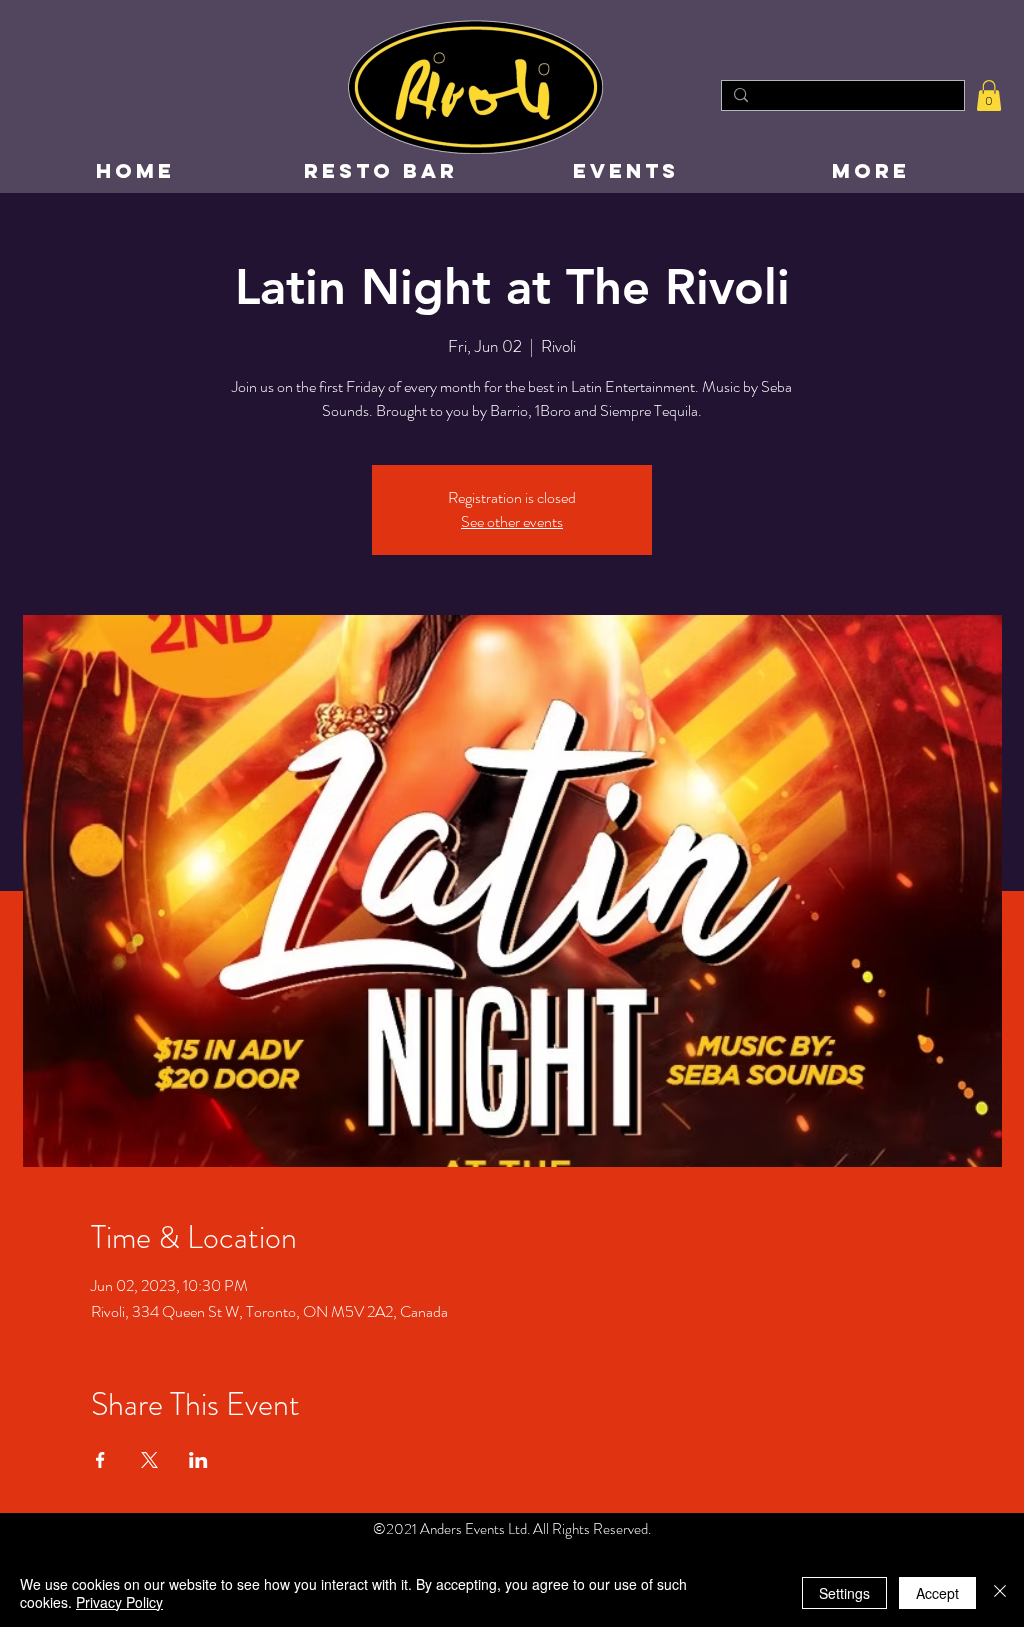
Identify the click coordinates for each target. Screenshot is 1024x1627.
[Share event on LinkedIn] (198, 1460)
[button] (989, 95)
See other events (512, 521)
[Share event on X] (149, 1460)
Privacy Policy (119, 1602)
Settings (844, 1593)
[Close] (1000, 1593)
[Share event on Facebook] (100, 1460)
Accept (937, 1593)
